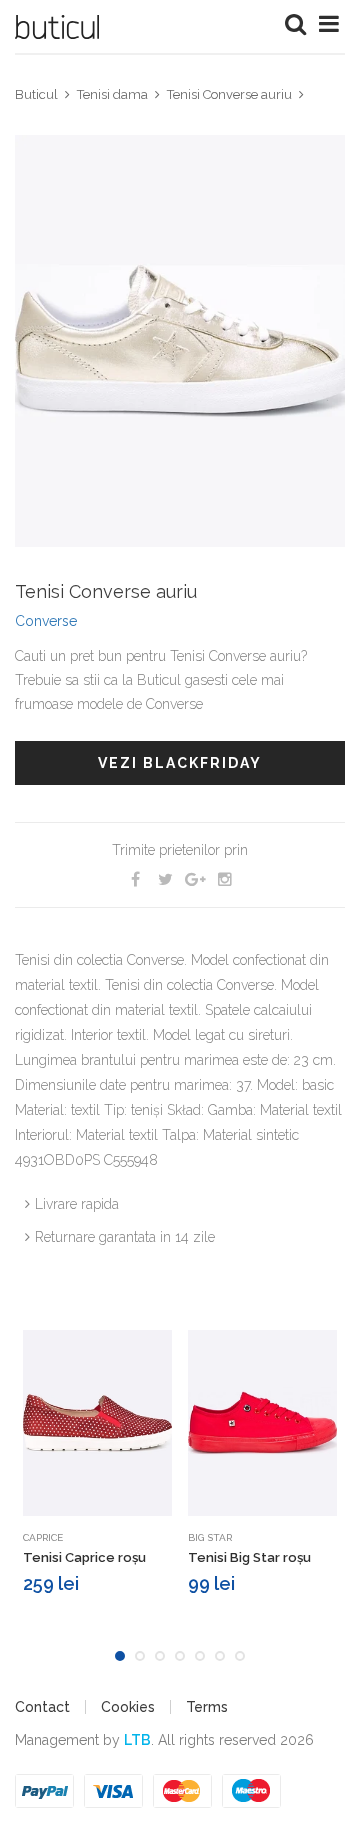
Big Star (210, 1537)
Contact (42, 1707)
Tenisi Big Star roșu (249, 1557)
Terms (207, 1707)
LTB (137, 1740)
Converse (46, 621)
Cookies (128, 1707)
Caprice (43, 1537)
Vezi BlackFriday (180, 763)
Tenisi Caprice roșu (84, 1557)
